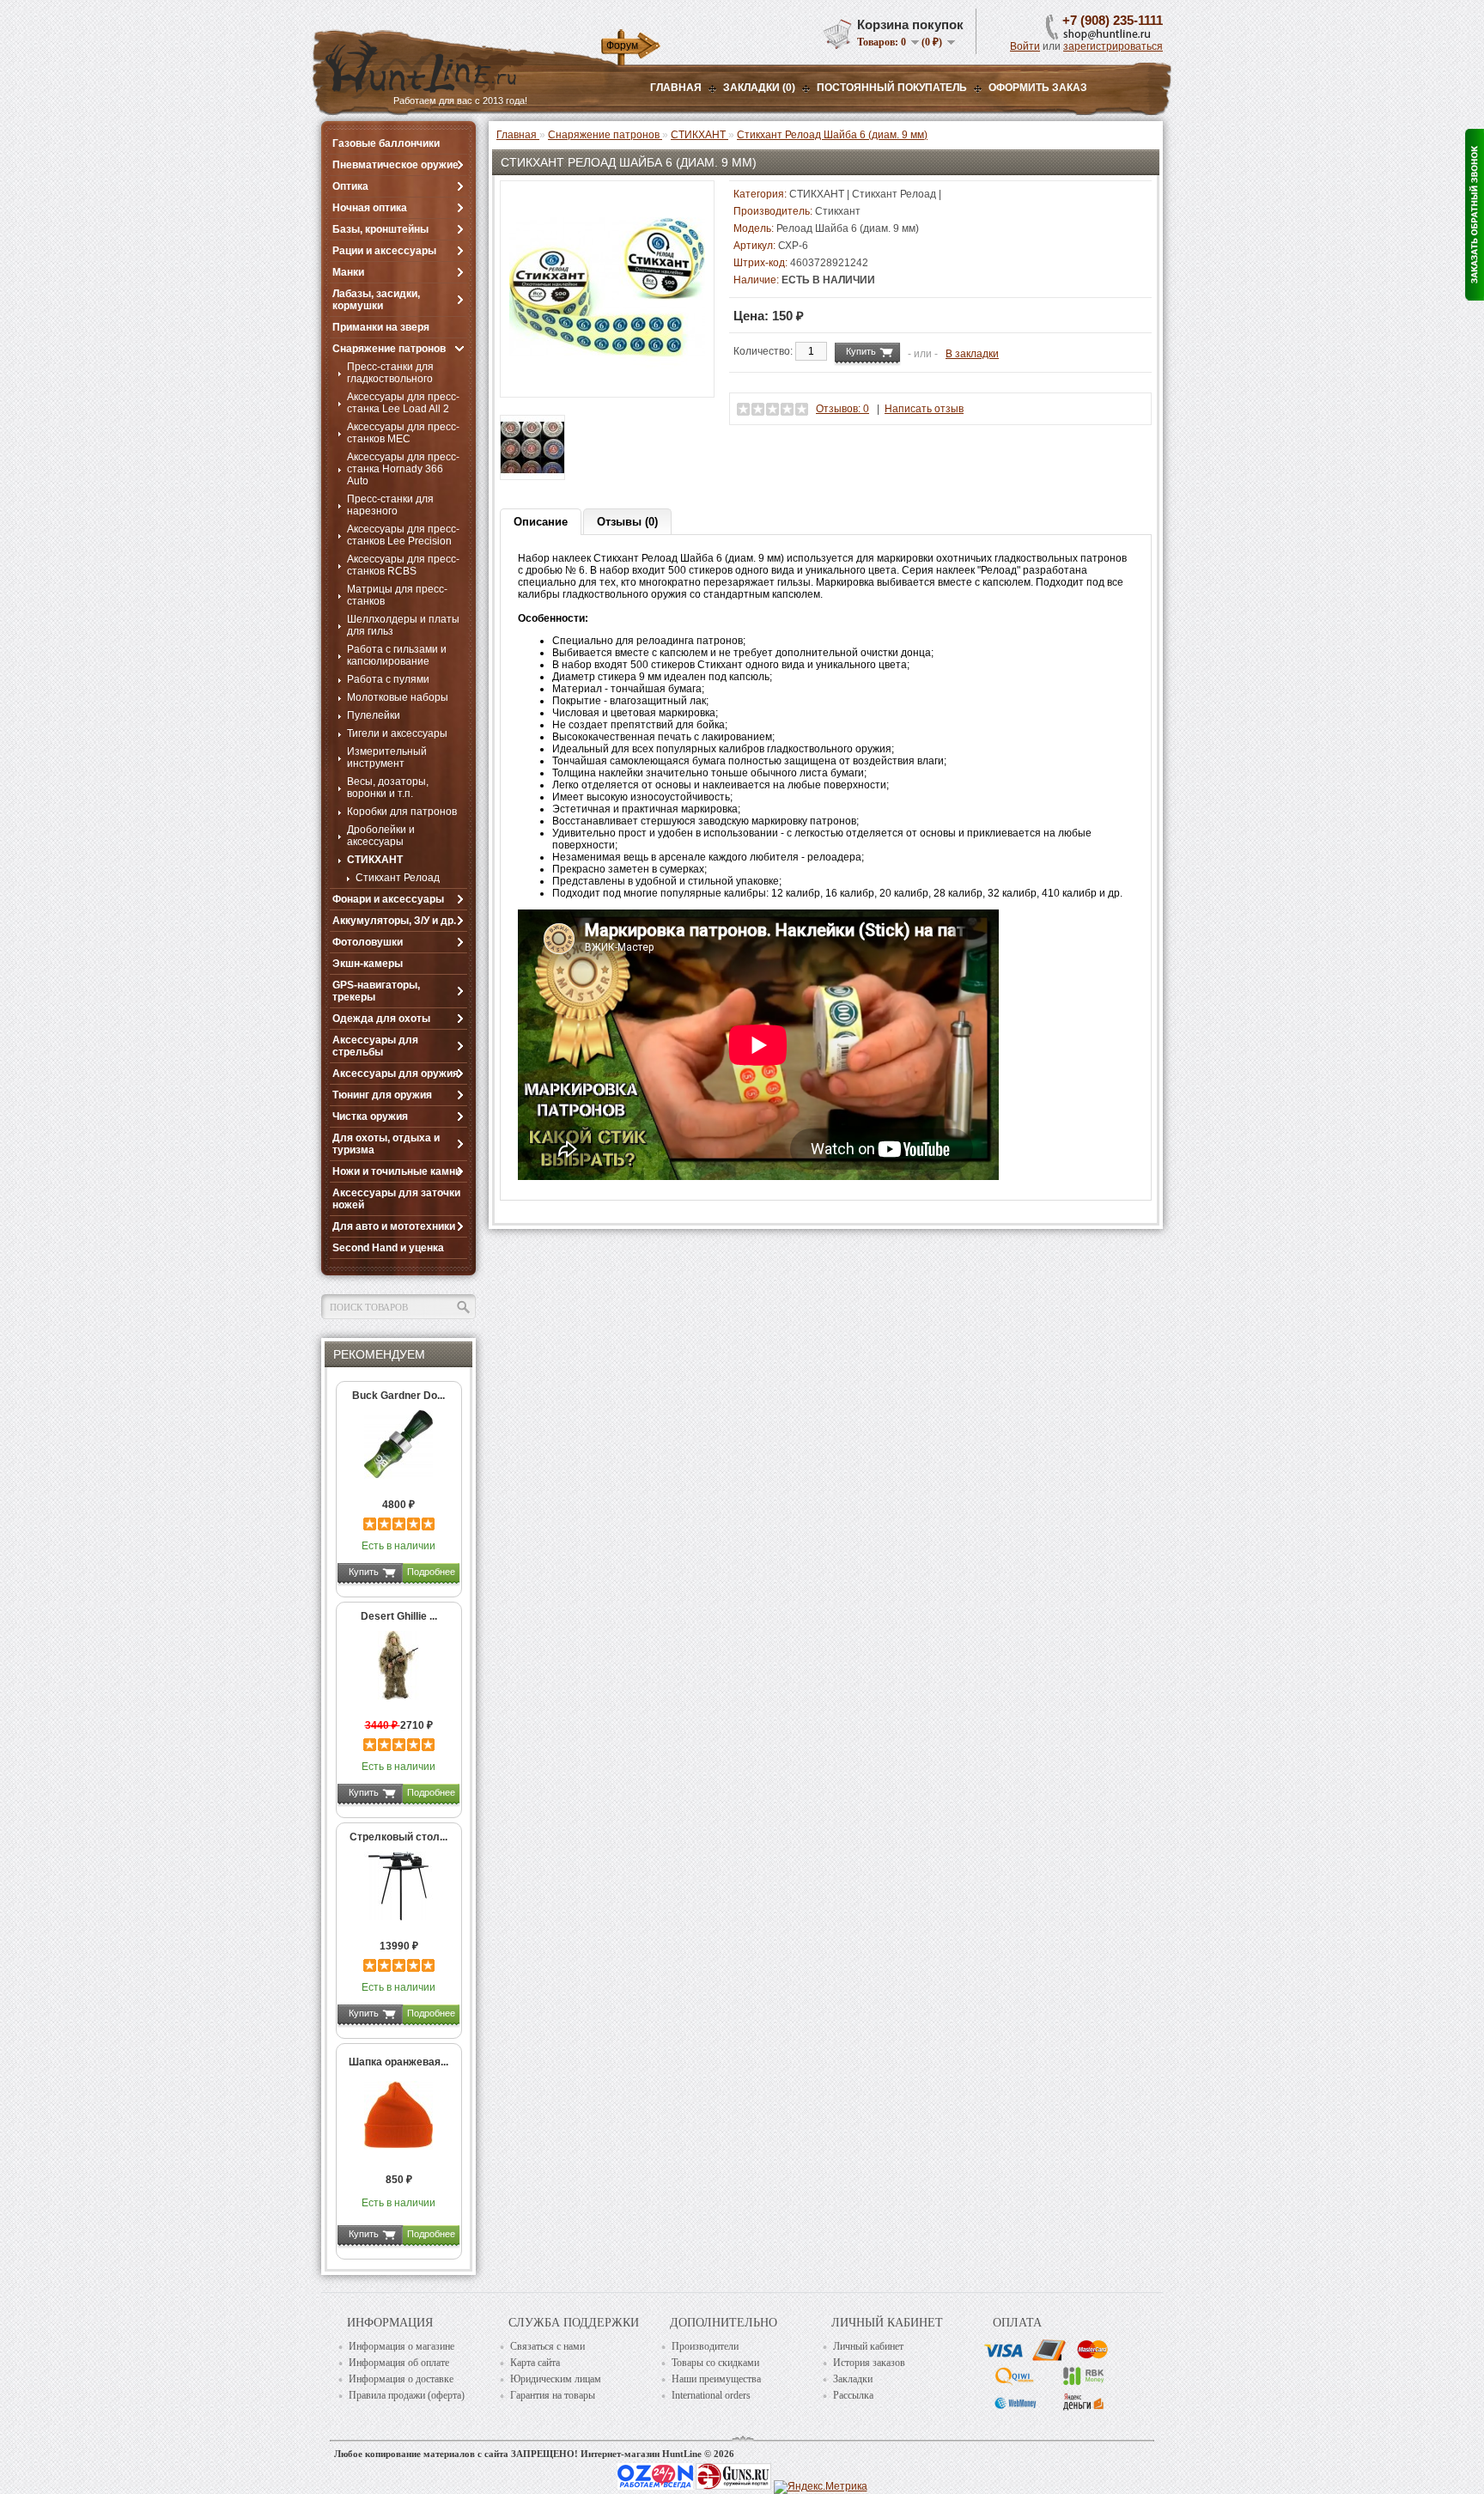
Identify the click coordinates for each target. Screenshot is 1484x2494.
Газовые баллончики (386, 143)
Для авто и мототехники (394, 1226)
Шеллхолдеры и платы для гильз (403, 625)
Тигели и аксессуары (397, 733)
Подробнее (431, 1572)
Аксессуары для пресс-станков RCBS (403, 565)
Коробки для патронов (402, 812)
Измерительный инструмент (387, 757)
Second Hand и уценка (388, 1248)
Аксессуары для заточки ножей (396, 1199)
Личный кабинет (868, 2346)
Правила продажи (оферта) (407, 2395)
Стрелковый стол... (398, 1837)
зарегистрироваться (1113, 46)
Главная (676, 88)
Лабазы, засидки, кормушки (376, 300)
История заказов (869, 2363)
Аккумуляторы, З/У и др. (394, 921)
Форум (622, 46)
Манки (348, 272)
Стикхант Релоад (398, 878)
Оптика (350, 186)
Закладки (853, 2379)
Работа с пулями (388, 679)
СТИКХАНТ (375, 860)
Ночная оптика (370, 208)
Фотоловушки (368, 942)
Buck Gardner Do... (398, 1396)
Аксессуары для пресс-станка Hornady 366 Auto (403, 469)
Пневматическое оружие (395, 165)
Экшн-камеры (368, 964)
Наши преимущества (716, 2379)
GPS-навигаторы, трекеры (376, 991)
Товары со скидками (715, 2363)
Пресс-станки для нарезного (390, 505)
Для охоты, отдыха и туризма (386, 1144)
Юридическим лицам (556, 2379)
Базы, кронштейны (380, 229)
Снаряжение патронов (389, 349)
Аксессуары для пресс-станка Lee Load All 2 (403, 403)
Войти (1025, 46)
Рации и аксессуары (384, 251)
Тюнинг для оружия (382, 1095)
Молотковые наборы (398, 697)
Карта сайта (535, 2363)
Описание (541, 522)
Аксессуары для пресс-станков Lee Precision (403, 535)
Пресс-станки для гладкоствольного (390, 373)
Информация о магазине (401, 2346)
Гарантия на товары (553, 2395)
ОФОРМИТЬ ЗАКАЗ (1038, 88)
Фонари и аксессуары (388, 899)
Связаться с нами (547, 2346)
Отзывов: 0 (842, 409)
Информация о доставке (401, 2379)
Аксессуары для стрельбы (375, 1046)
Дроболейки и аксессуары (381, 836)
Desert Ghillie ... (399, 1616)
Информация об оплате (399, 2363)
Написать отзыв (924, 409)
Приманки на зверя (381, 327)
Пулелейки (374, 715)
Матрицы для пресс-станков (397, 595)
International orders (711, 2395)
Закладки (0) (759, 88)
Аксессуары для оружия (395, 1074)
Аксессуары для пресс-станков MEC (403, 433)
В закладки (972, 354)
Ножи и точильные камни (397, 1171)
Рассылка (853, 2395)
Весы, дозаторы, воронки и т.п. (388, 788)
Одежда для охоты (381, 1019)
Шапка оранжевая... (398, 2062)
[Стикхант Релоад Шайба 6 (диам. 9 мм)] (607, 382)
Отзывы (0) (627, 522)
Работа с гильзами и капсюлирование (397, 655)
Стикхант (838, 211)
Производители (705, 2346)
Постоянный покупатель (892, 88)
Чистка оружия (370, 1116)
